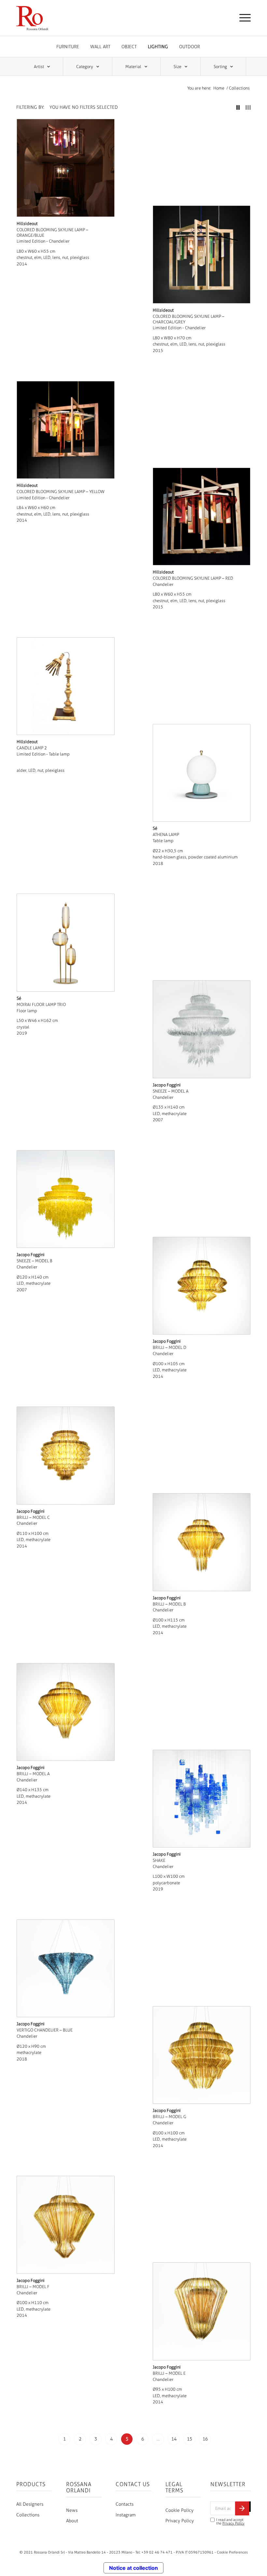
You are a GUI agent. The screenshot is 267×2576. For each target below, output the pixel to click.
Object (129, 47)
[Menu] (242, 18)
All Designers (30, 2504)
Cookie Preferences (232, 2552)
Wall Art (100, 47)
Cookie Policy (179, 2510)
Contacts (125, 2504)
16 (205, 2439)
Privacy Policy (180, 2521)
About (72, 2521)
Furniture (68, 47)
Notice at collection (133, 2568)
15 (190, 2439)
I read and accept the (230, 2522)
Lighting (158, 47)
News (72, 2510)
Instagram (126, 2515)
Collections (28, 2515)
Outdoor (190, 47)
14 (174, 2439)
